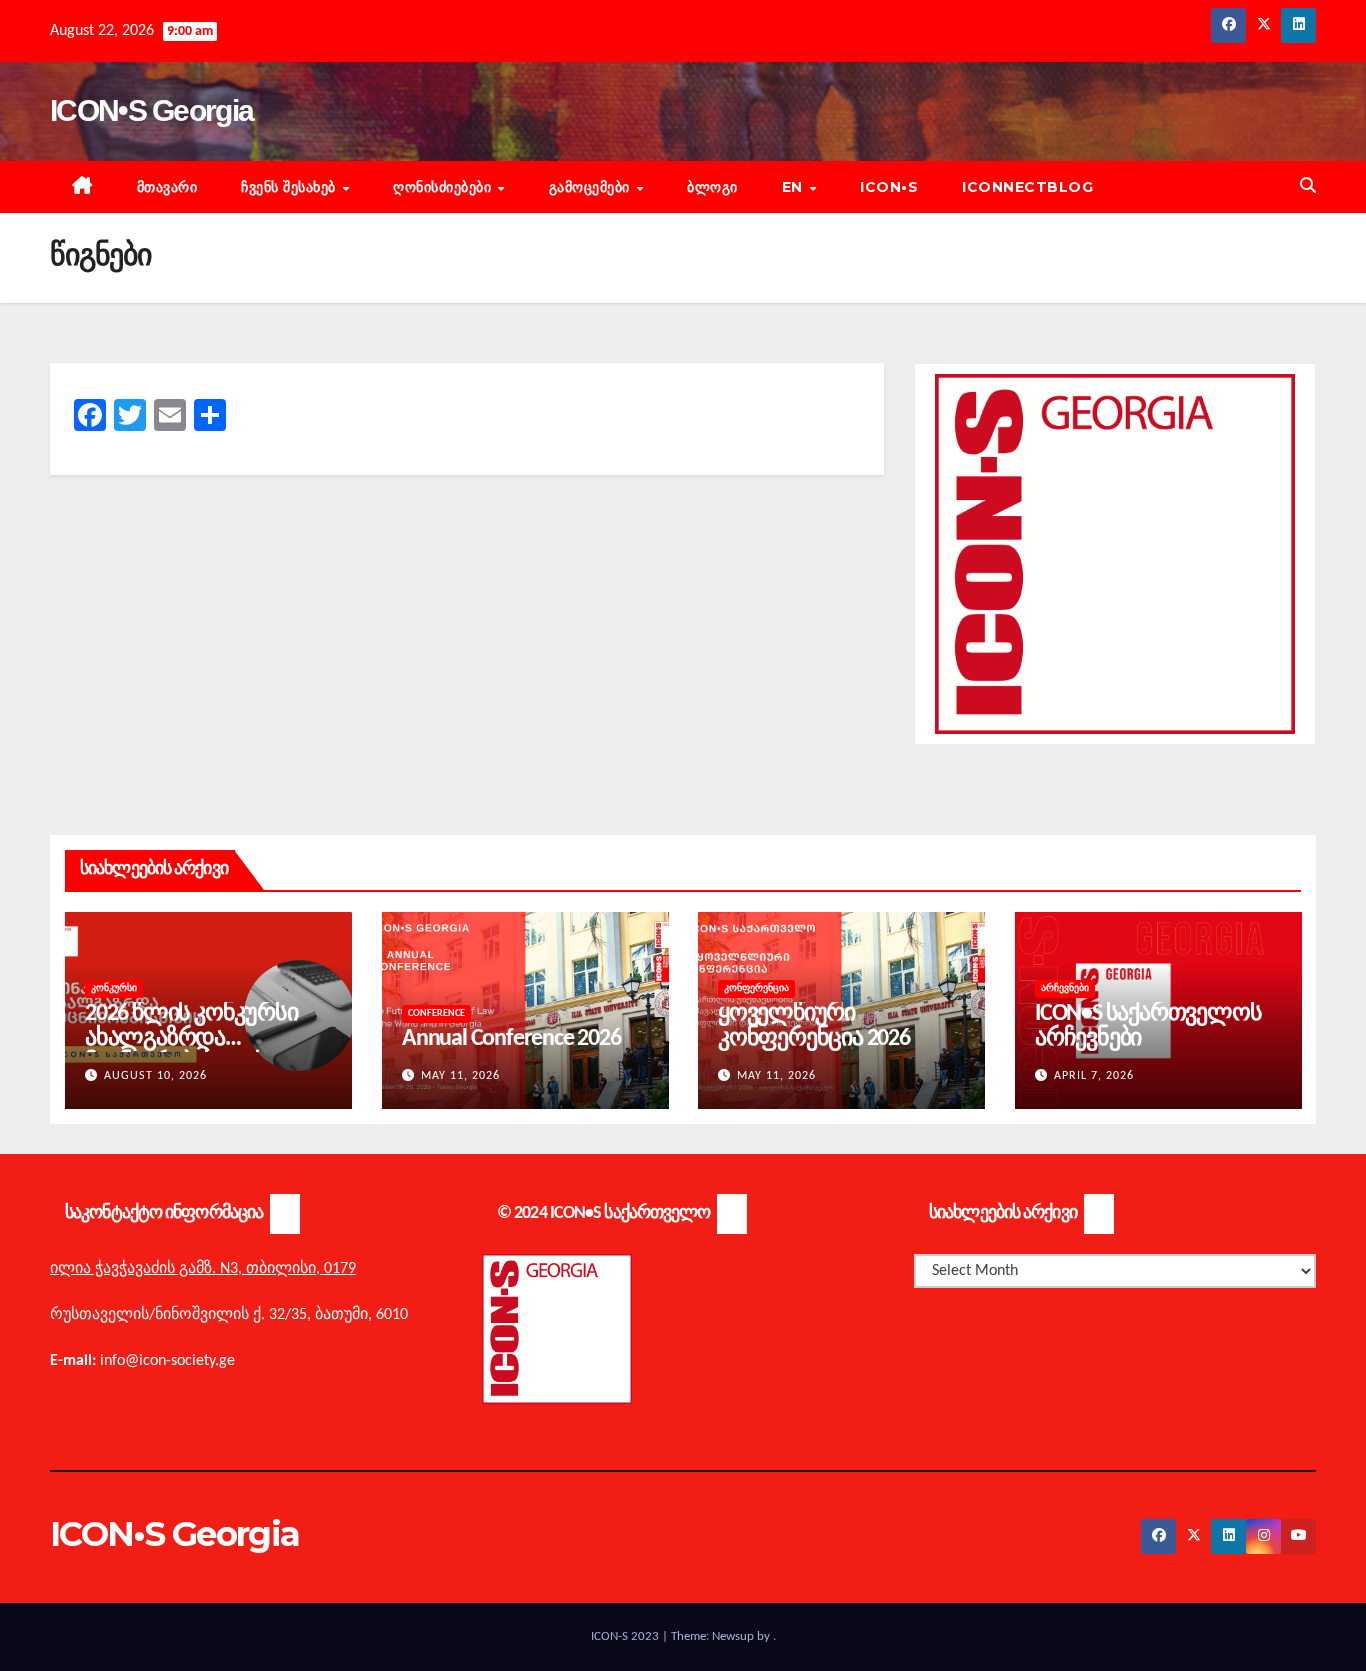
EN (795, 187)
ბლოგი (712, 187)
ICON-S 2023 (626, 1636)
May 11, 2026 (460, 1076)
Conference (436, 1013)
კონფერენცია (756, 988)
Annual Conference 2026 (511, 1039)
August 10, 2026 (155, 1076)
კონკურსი (114, 988)
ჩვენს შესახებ (290, 187)
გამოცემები (592, 187)
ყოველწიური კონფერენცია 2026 (814, 1026)
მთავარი (167, 187)
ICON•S (889, 187)
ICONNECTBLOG (1027, 187)
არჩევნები (1065, 988)
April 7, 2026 (1094, 1076)
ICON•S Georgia (151, 110)
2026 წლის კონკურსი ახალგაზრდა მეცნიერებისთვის (191, 1039)
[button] (1308, 187)
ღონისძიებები (444, 187)
